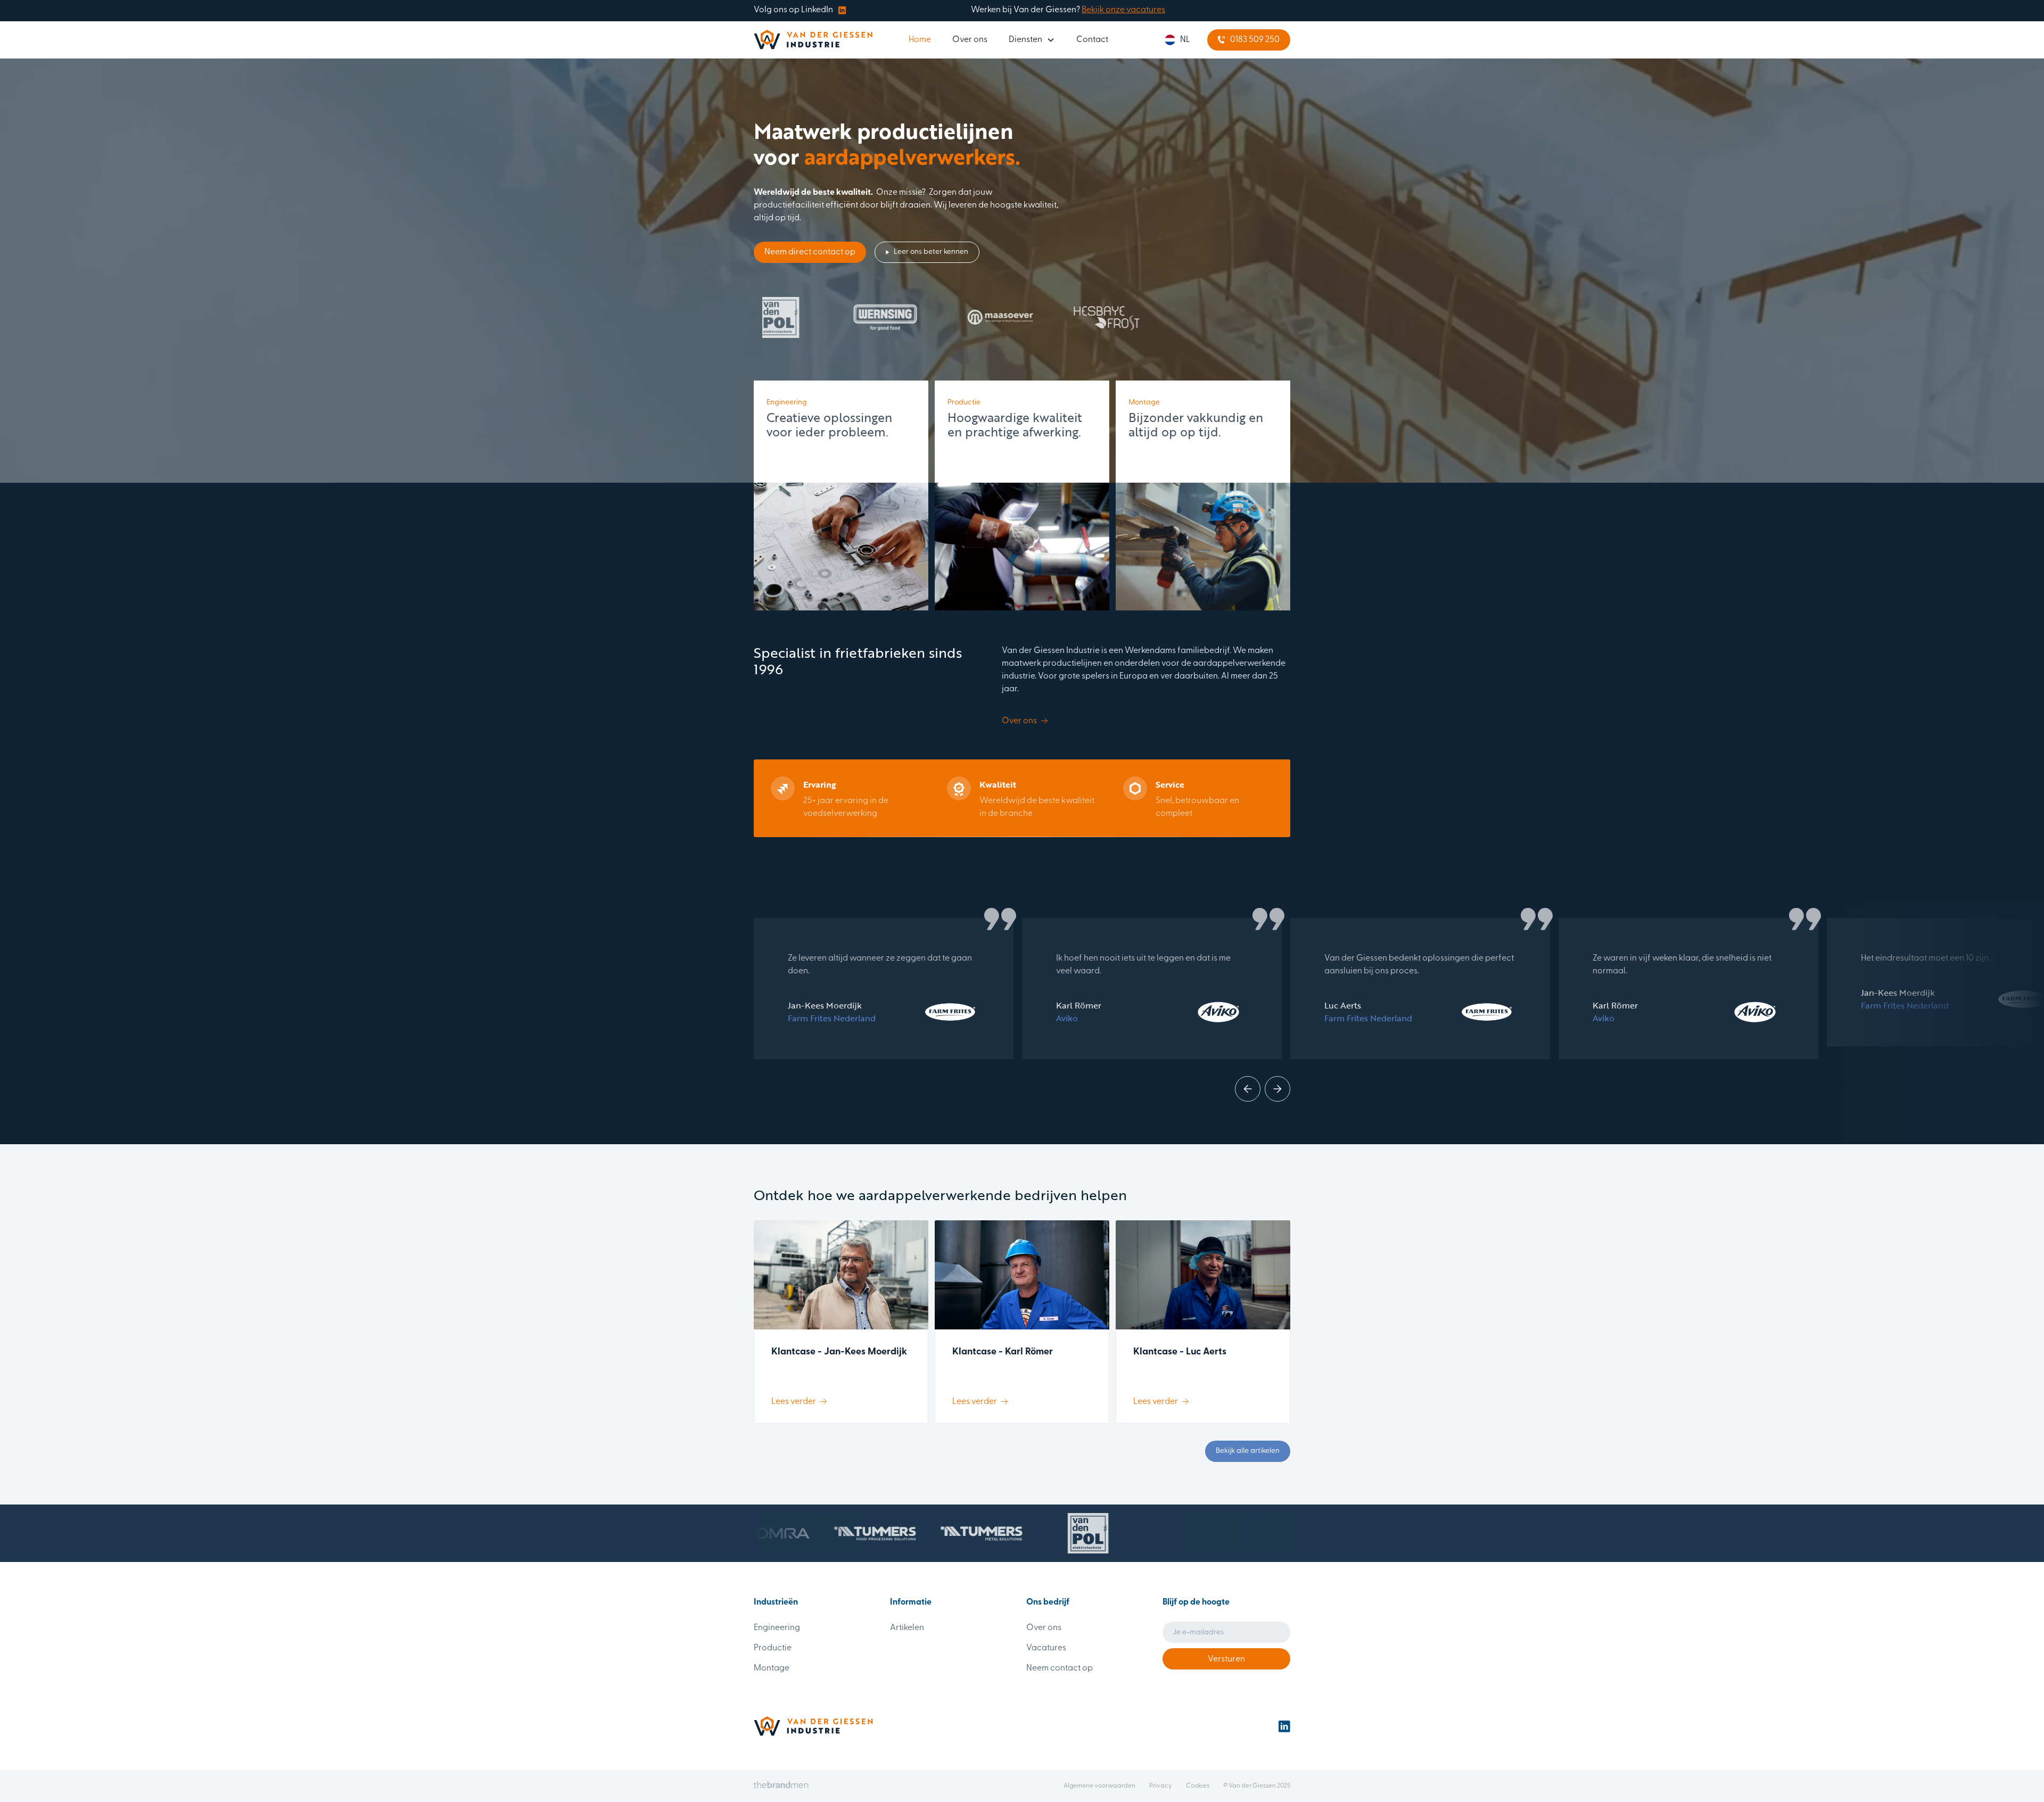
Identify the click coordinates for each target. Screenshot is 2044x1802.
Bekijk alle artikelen (1248, 1451)
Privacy (1161, 1786)
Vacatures (1046, 1648)
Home (920, 40)
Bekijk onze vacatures (1123, 10)
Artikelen (907, 1628)
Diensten (1025, 40)
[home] (813, 40)
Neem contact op (1060, 1668)
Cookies (1198, 1786)
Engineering (777, 1628)
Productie (773, 1648)
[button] (1032, 40)
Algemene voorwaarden (1099, 1786)
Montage (772, 1668)
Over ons (970, 40)
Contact (1092, 40)
